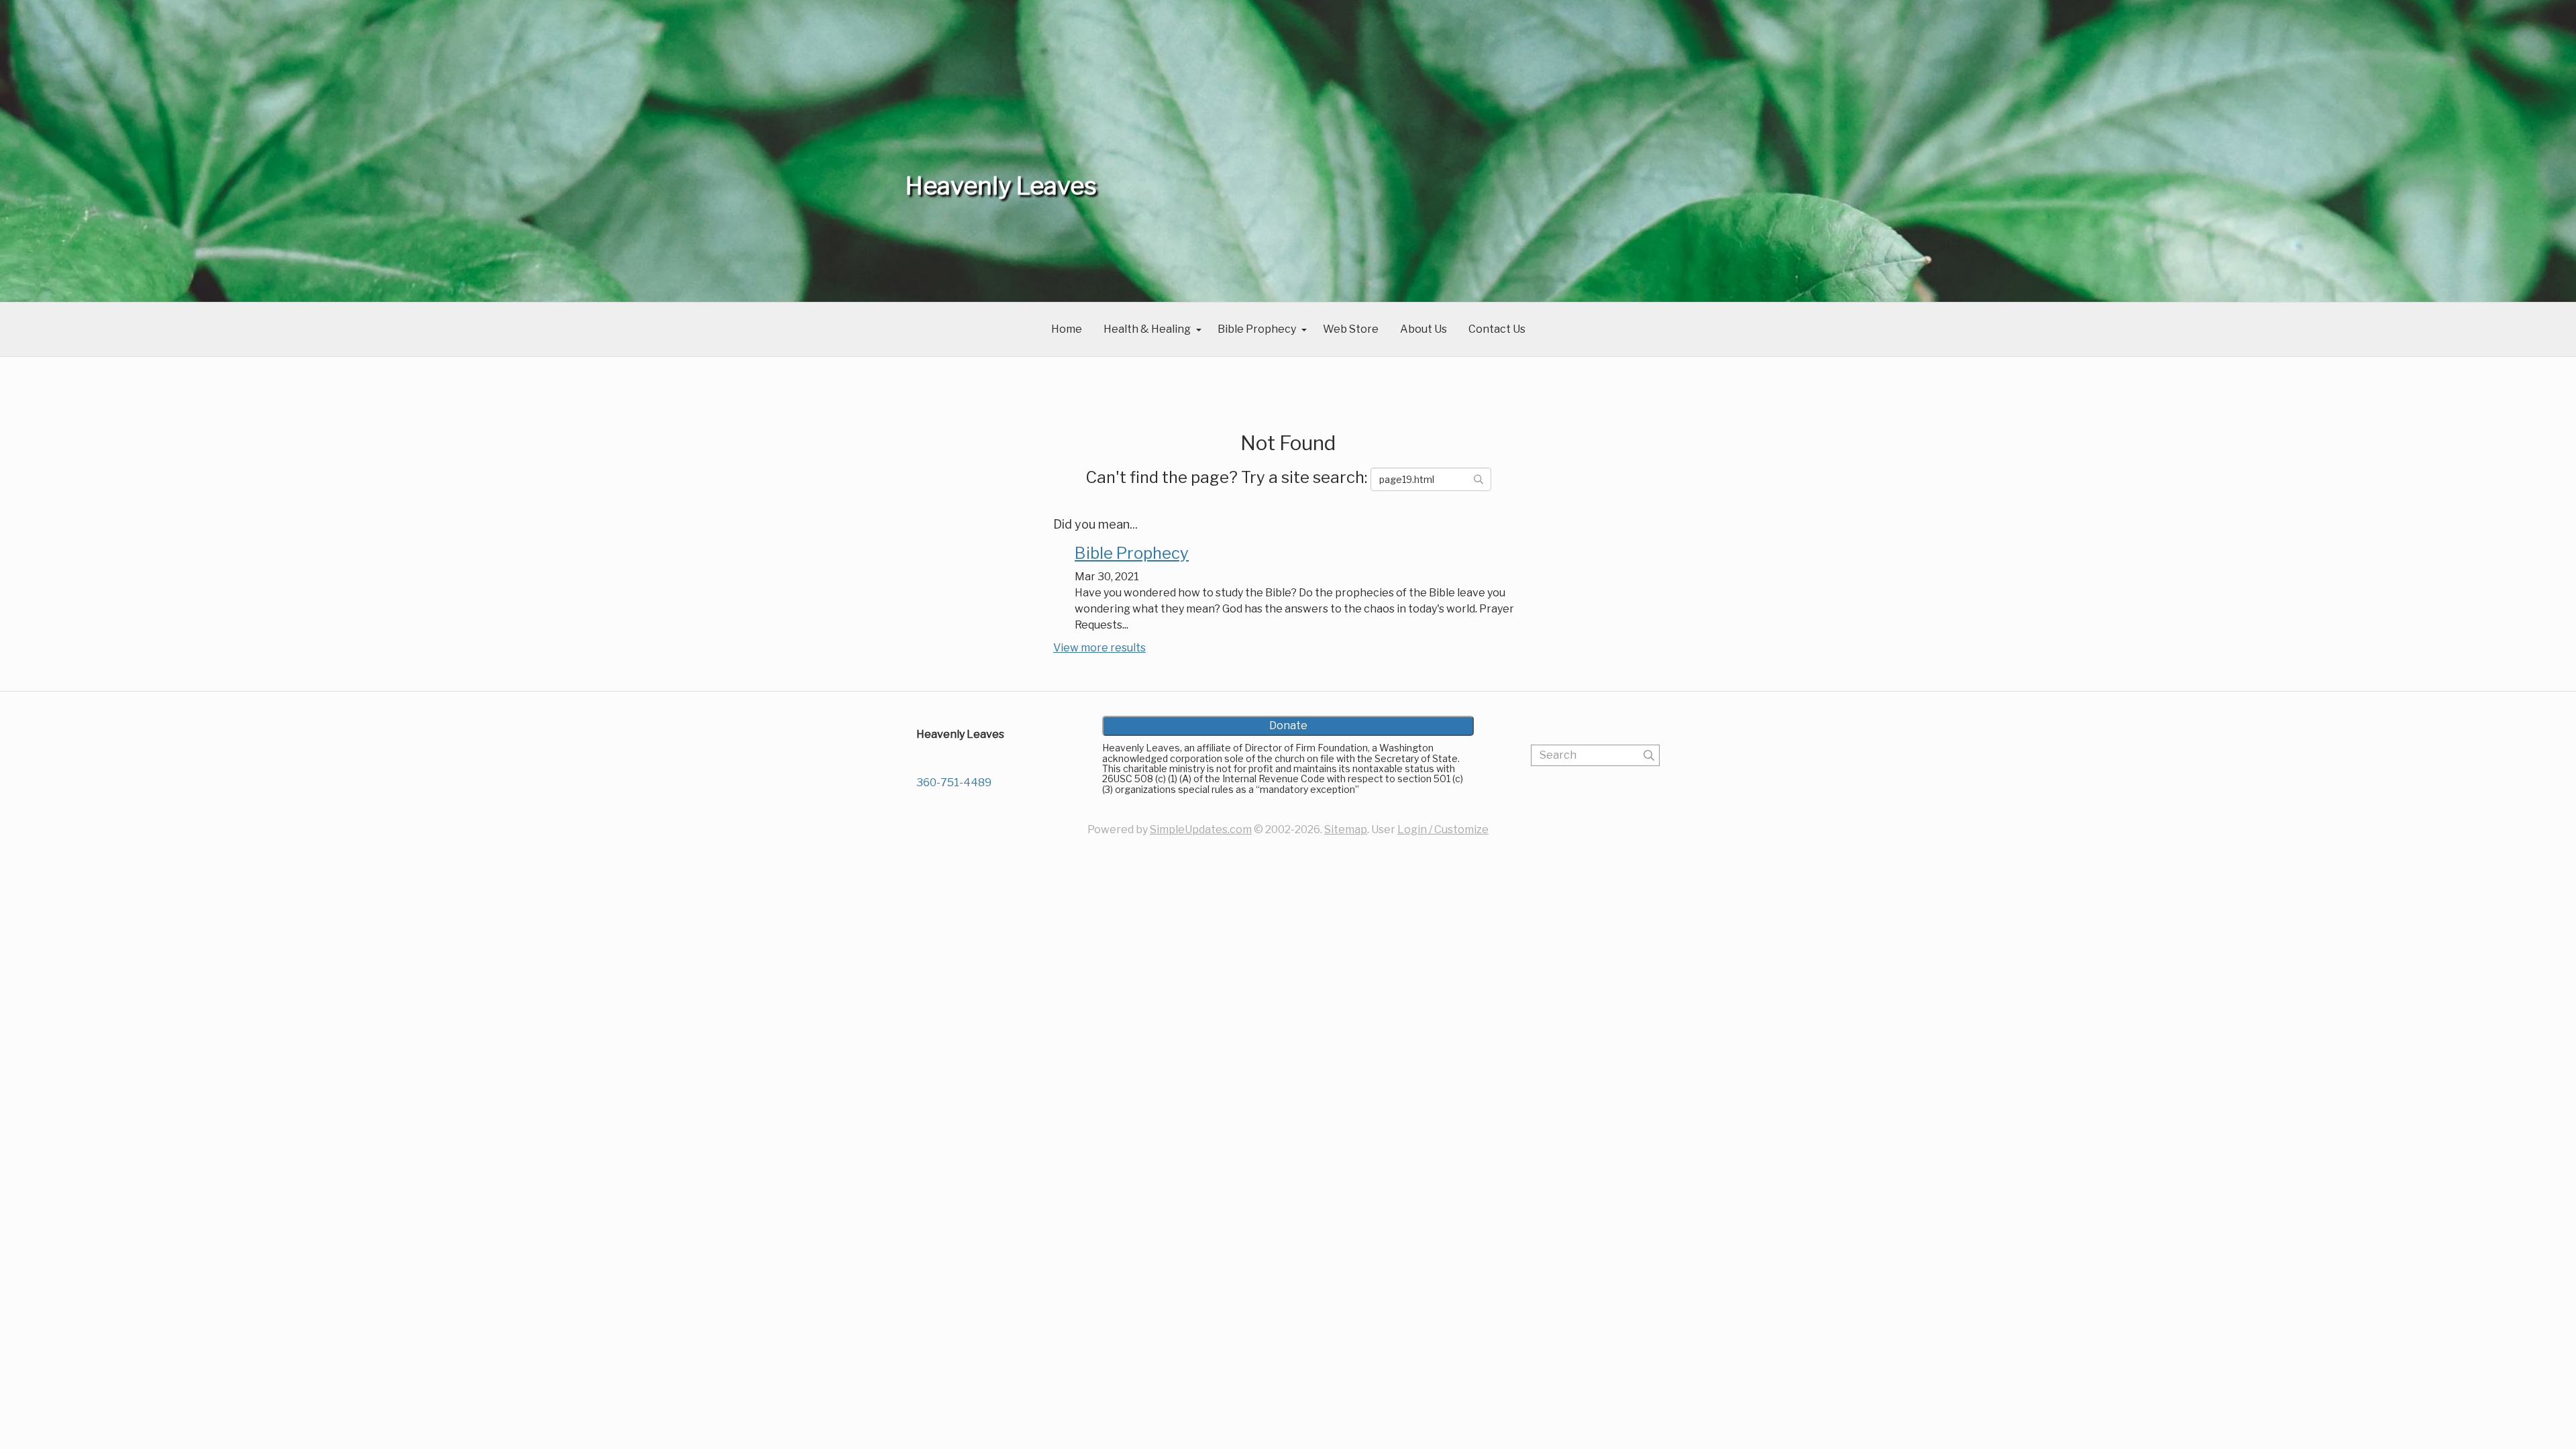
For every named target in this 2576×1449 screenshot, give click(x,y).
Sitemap (1346, 829)
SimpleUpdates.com (1201, 829)
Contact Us (1497, 329)
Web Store (1351, 329)
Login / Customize (1443, 829)
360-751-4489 (954, 783)
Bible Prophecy (1257, 329)
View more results (1099, 648)
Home (1067, 329)
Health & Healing (1147, 329)
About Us (1424, 329)
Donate (1288, 726)
